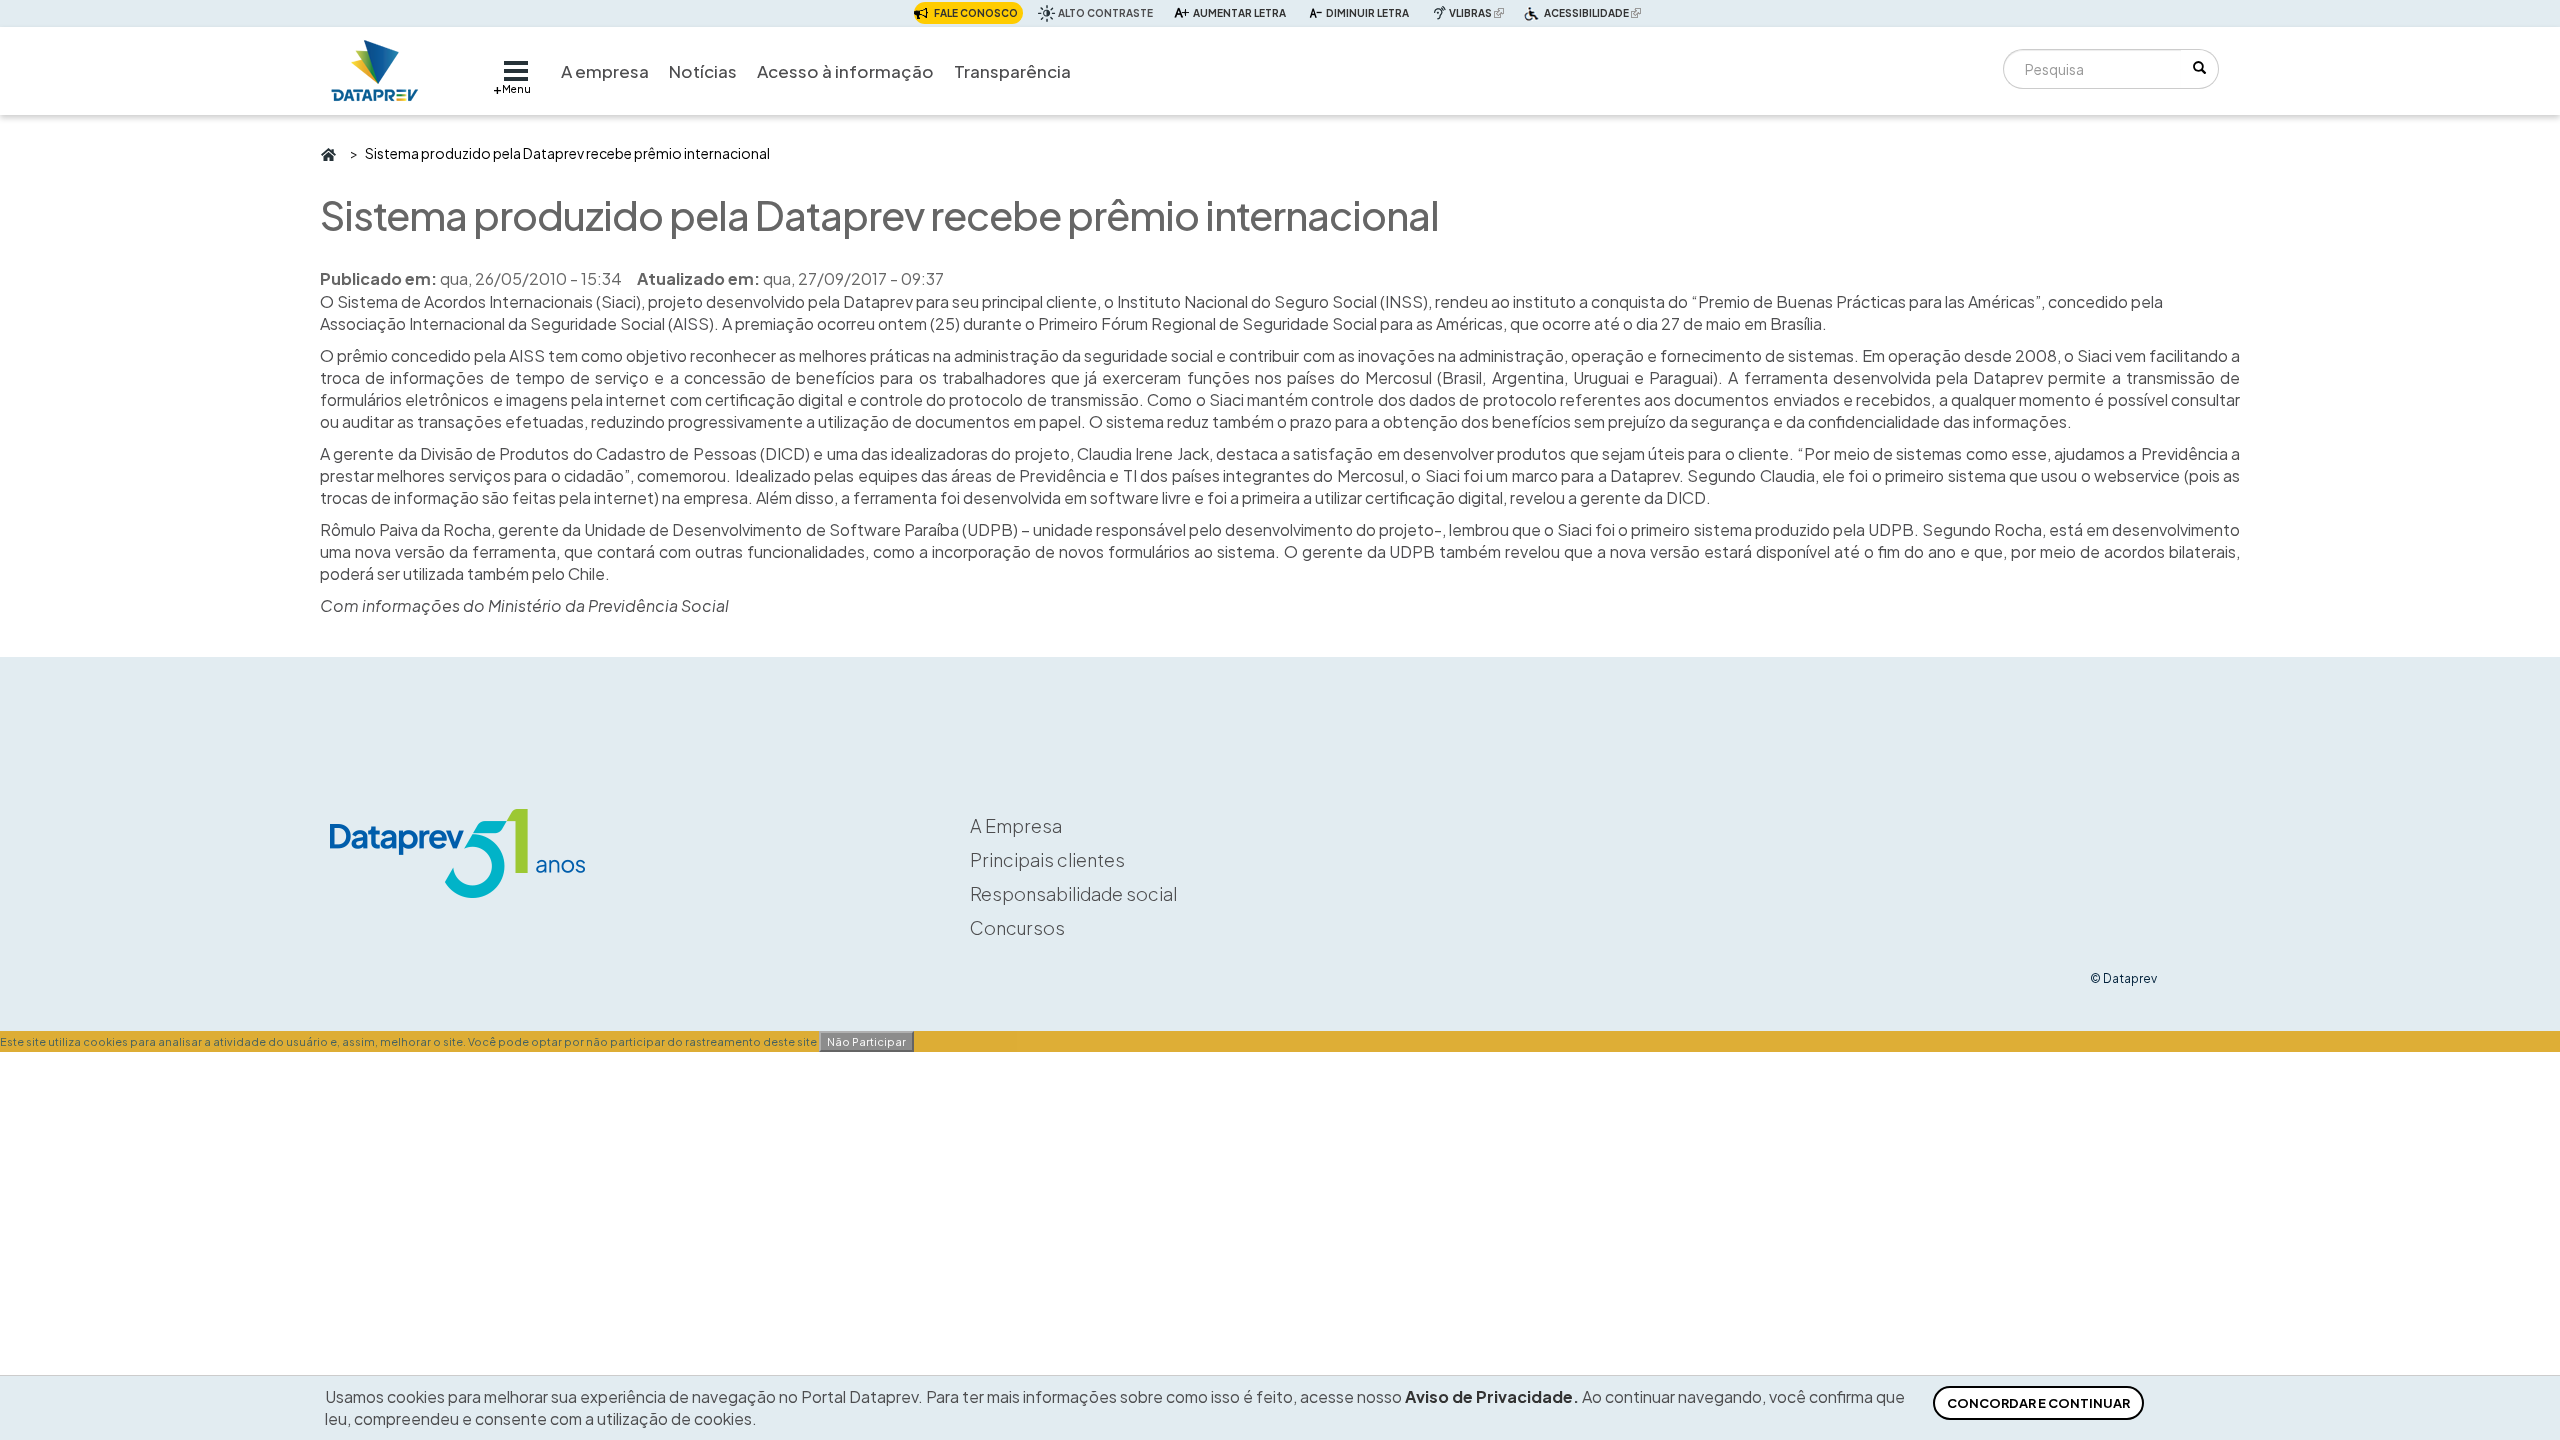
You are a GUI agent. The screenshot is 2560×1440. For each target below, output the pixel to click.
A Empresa (1016, 825)
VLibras (1479, 12)
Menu (516, 89)
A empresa (605, 71)
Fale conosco (976, 13)
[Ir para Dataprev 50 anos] (375, 65)
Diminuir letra (1367, 13)
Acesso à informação (845, 71)
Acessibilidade (1595, 15)
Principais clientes (1047, 859)
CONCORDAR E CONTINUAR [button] (2038, 1403)
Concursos (1017, 927)
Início (327, 153)
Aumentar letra (1239, 13)
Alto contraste (1105, 13)
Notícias (703, 71)
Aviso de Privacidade (1489, 1396)
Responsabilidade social (1073, 893)
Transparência (1012, 71)
